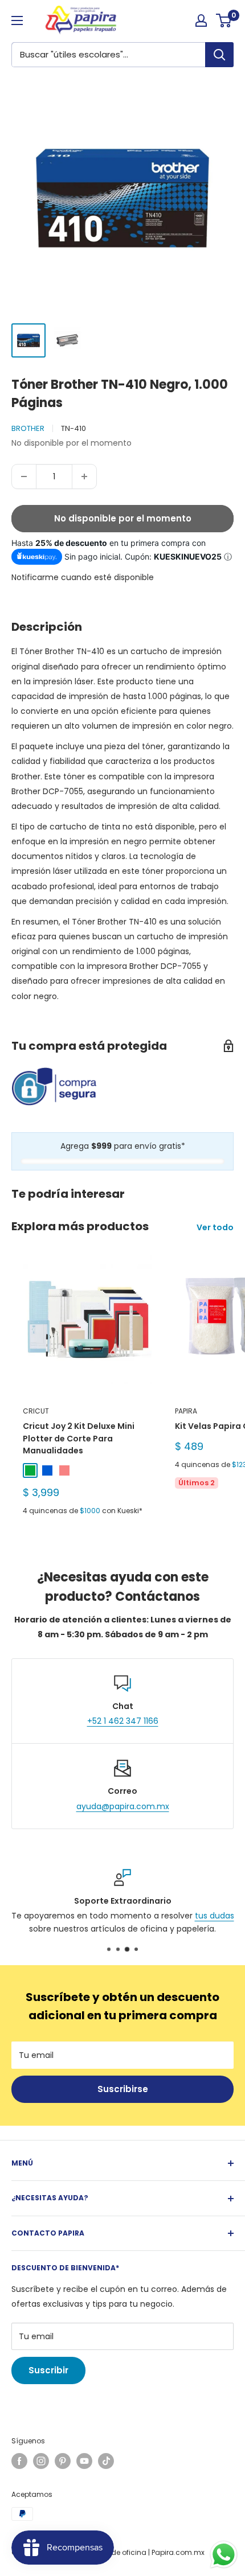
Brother (28, 428)
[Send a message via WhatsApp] (224, 2555)
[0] (224, 20)
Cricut (36, 1411)
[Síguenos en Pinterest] (63, 2461)
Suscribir (48, 2370)
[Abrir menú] (17, 20)
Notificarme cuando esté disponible (83, 577)
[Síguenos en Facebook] (19, 2461)
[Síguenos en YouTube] (84, 2461)
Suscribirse (123, 2089)
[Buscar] (219, 55)
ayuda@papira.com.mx (123, 1806)
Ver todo (215, 1227)
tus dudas (215, 1916)
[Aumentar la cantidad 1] (84, 476)
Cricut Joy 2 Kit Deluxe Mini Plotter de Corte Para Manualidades (79, 1438)
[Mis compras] (201, 20)
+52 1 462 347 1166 (123, 1721)
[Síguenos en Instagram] (41, 2461)
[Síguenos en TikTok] (106, 2461)
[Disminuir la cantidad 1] (24, 476)
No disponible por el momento (123, 518)
